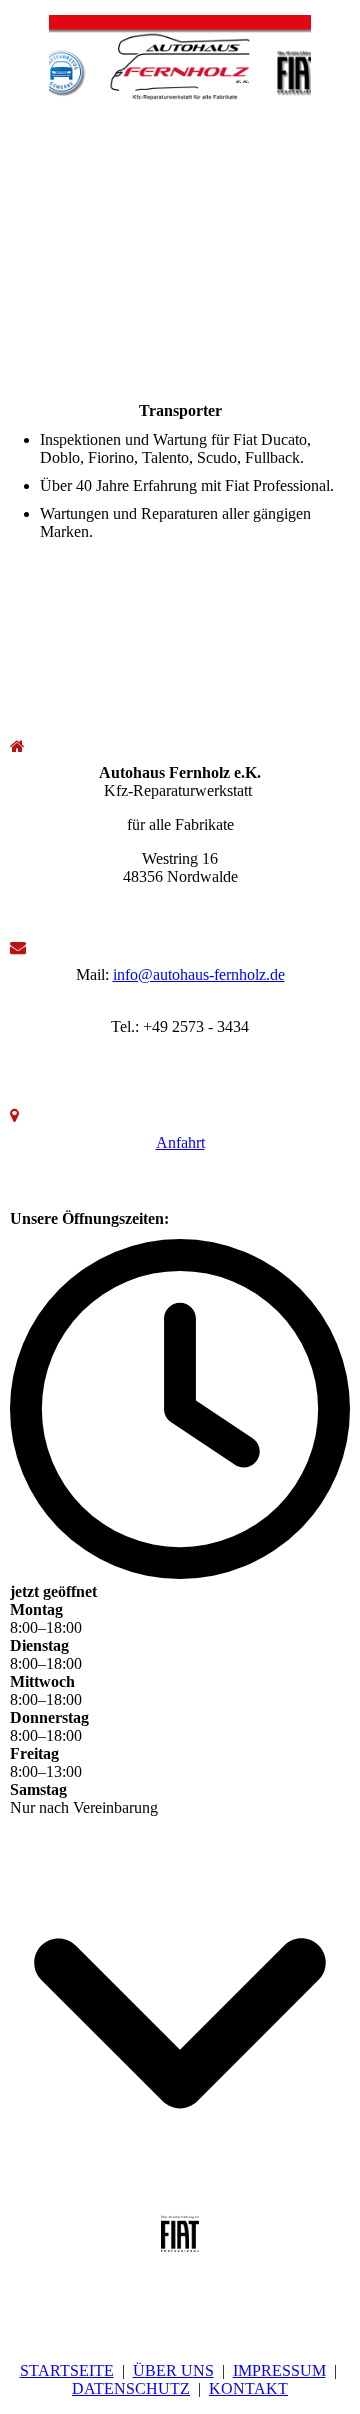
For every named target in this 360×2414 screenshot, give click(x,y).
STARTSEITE (67, 2370)
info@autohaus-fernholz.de (199, 974)
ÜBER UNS (173, 2370)
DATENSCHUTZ (131, 2388)
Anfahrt (180, 1142)
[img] (180, 57)
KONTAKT (248, 2388)
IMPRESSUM (279, 2370)
